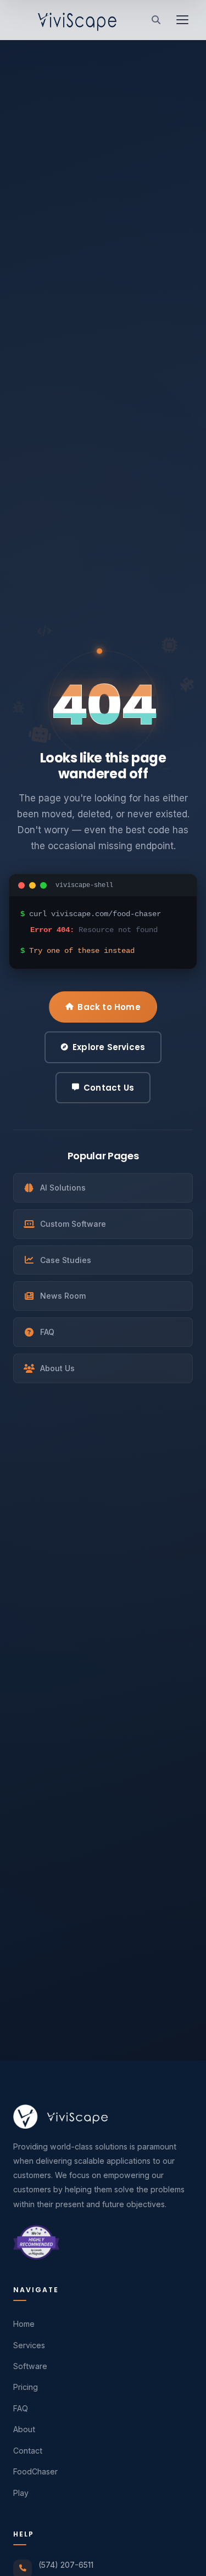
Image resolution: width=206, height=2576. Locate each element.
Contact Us (109, 1088)
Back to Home (109, 1007)
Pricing (26, 2387)
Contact (28, 2451)
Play (21, 2493)
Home (24, 2324)
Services (29, 2345)
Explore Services (109, 1047)
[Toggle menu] (182, 20)
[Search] (156, 20)
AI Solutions (63, 1188)
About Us (57, 1368)
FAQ (47, 1332)
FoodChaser (35, 2471)
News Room (63, 1296)
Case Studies (66, 1260)
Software (30, 2366)
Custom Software (73, 1224)
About (24, 2429)
